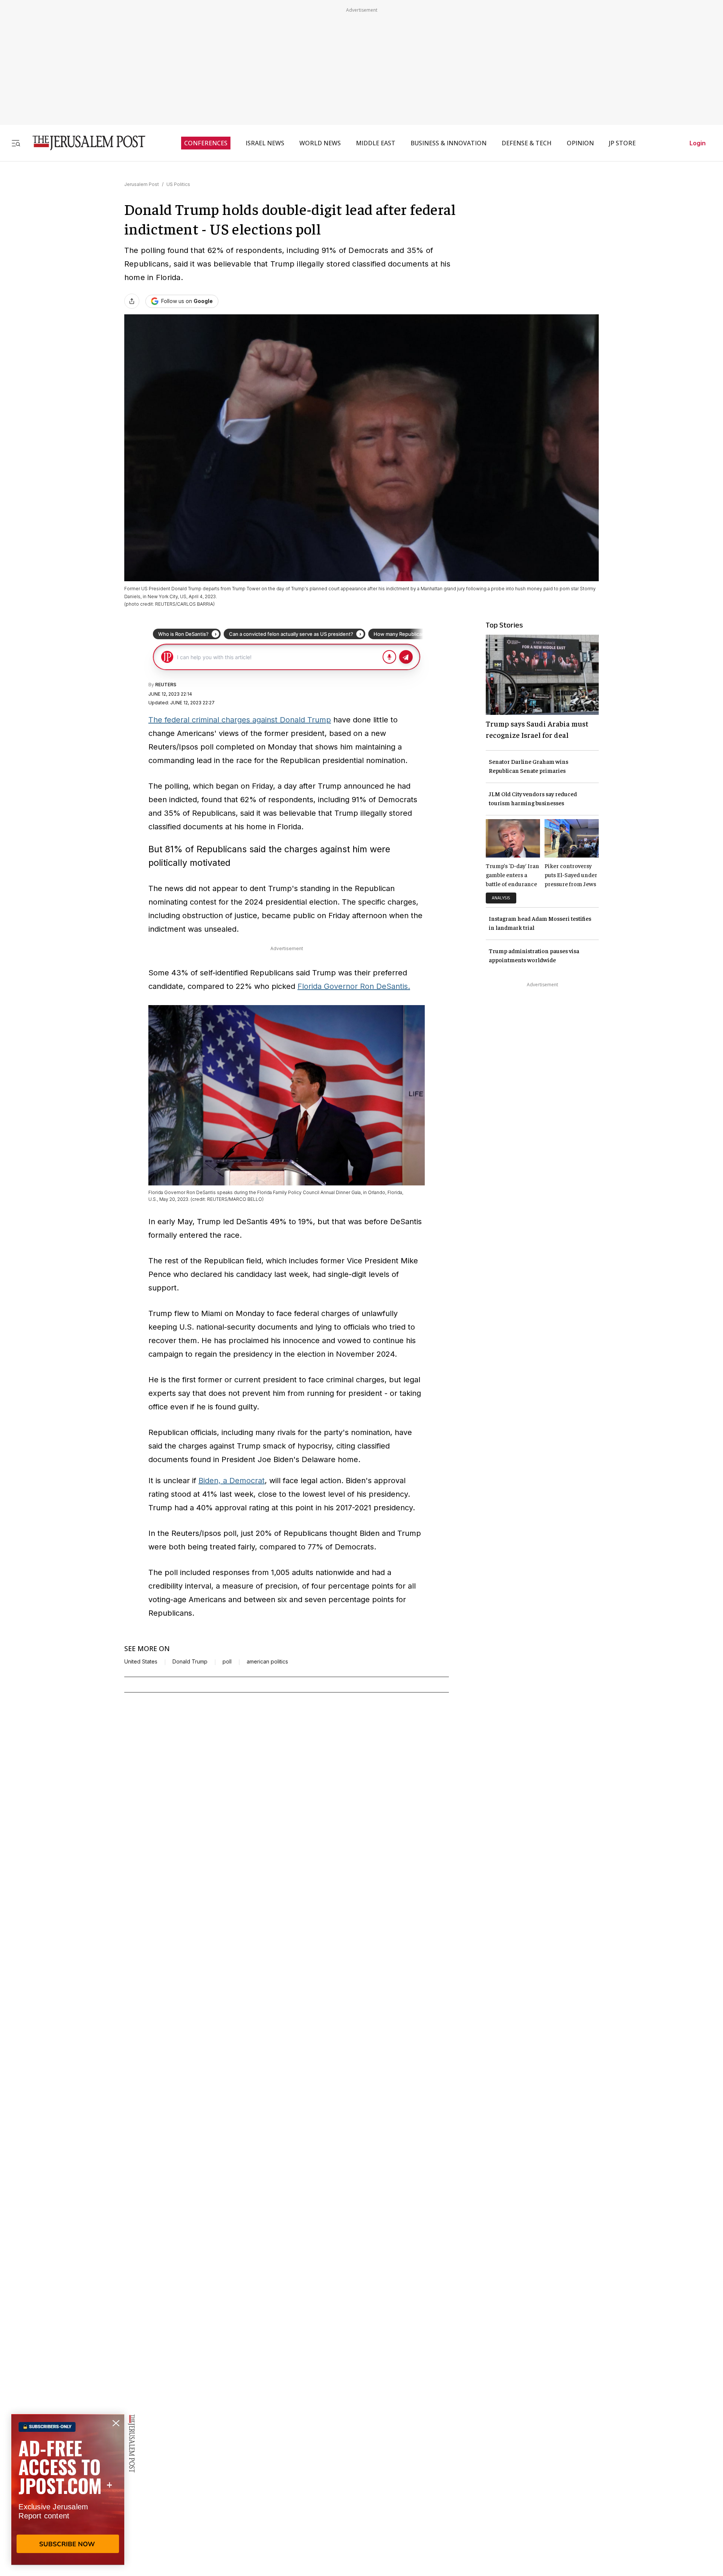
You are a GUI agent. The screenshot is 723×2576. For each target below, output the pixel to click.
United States (141, 1662)
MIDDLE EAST (376, 143)
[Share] (132, 301)
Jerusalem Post (142, 184)
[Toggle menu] (16, 143)
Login (698, 143)
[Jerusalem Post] (84, 143)
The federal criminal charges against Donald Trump (240, 720)
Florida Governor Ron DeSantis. (354, 986)
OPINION (580, 143)
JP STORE (622, 143)
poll (227, 1662)
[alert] (68, 2489)
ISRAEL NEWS (265, 143)
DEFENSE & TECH (527, 143)
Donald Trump (190, 1662)
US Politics (178, 184)
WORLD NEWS (320, 143)
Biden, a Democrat (232, 1481)
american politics (267, 1662)
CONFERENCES (206, 143)
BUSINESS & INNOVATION (448, 143)
